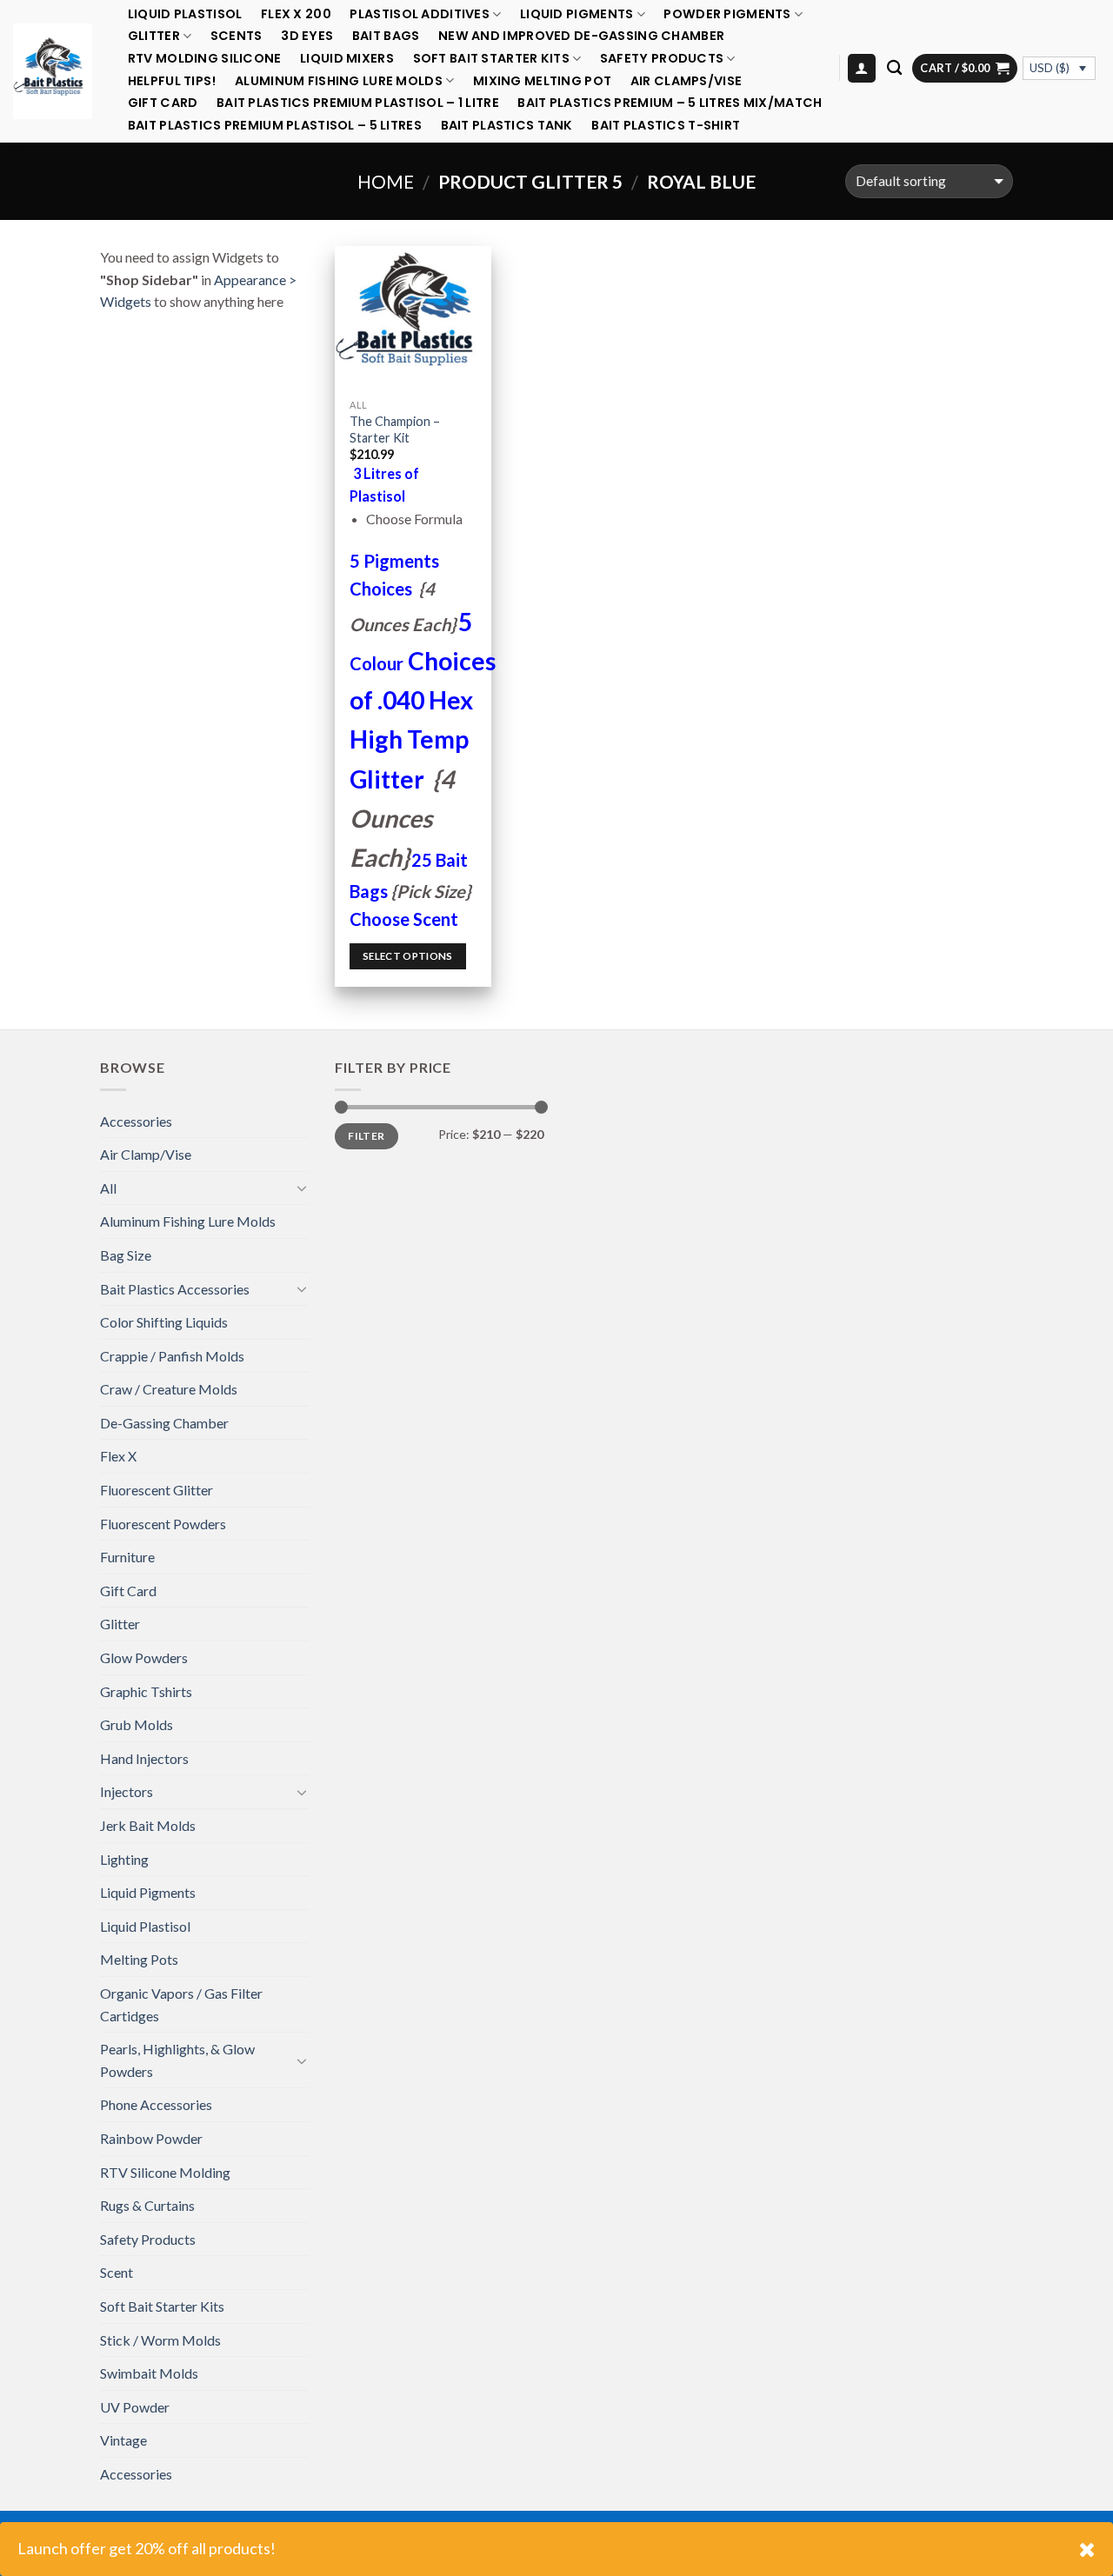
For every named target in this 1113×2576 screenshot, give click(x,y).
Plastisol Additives (419, 14)
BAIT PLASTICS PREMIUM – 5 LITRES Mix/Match (670, 103)
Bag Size (126, 1255)
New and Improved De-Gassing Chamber (581, 36)
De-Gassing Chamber (164, 1423)
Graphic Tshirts (146, 1691)
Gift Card (163, 103)
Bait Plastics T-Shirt (666, 126)
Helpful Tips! (172, 81)
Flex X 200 (296, 14)
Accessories (136, 1121)
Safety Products (662, 59)
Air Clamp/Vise (146, 1154)
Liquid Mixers (347, 59)
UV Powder (135, 2407)
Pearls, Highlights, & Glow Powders (177, 2060)
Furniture (127, 1557)
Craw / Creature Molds (169, 1389)
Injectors (127, 1791)
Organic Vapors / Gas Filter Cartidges (181, 2004)
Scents (237, 36)
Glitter (154, 36)
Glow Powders (144, 1657)
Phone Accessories (156, 2104)
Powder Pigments (727, 14)
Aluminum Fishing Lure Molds (339, 80)
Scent (117, 2272)
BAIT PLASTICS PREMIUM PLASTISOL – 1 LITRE (358, 103)
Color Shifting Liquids (164, 1322)
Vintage (123, 2440)
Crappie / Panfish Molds (172, 1356)
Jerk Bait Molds (148, 1825)
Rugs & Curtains (147, 2205)
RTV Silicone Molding (165, 2172)
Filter (366, 1136)
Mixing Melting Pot (542, 81)
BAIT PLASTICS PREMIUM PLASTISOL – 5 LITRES (275, 126)
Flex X (118, 1456)
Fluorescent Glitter (157, 1490)
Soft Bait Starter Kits (491, 59)
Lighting (124, 1859)
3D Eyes (307, 36)
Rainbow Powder (151, 2138)
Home (386, 181)
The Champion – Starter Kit (395, 429)
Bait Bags (386, 36)
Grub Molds (137, 1724)
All (108, 1188)
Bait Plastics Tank (507, 126)
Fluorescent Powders (163, 1524)
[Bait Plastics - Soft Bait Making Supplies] (53, 71)
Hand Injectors (144, 1758)
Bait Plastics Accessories (175, 1289)
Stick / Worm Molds (160, 2340)
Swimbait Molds (149, 2373)
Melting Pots (139, 1959)
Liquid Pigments (576, 14)
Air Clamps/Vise (686, 81)
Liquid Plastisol (185, 14)
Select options (408, 956)
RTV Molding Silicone (205, 59)
